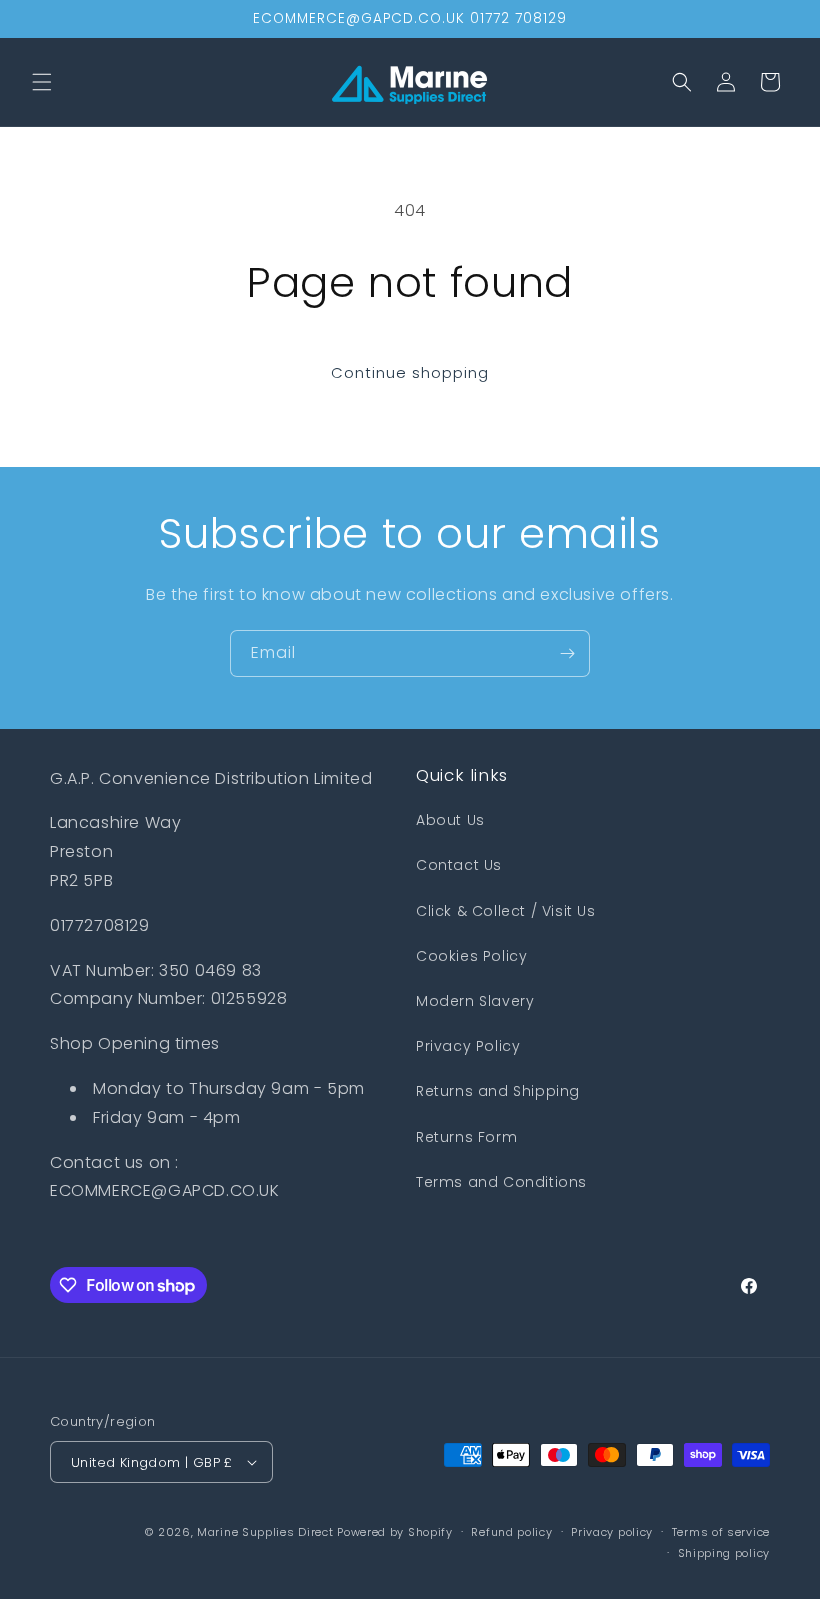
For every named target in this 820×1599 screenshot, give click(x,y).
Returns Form (466, 1137)
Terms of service (721, 1532)
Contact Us (459, 865)
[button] (42, 82)
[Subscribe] (567, 653)
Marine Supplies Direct (265, 1532)
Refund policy (511, 1532)
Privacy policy (612, 1532)
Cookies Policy (471, 956)
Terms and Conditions (501, 1182)
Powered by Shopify (395, 1532)
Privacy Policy (468, 1046)
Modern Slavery (475, 1001)
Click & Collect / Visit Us (506, 911)
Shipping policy (724, 1553)
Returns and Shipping (498, 1091)
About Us (450, 820)
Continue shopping (410, 372)
